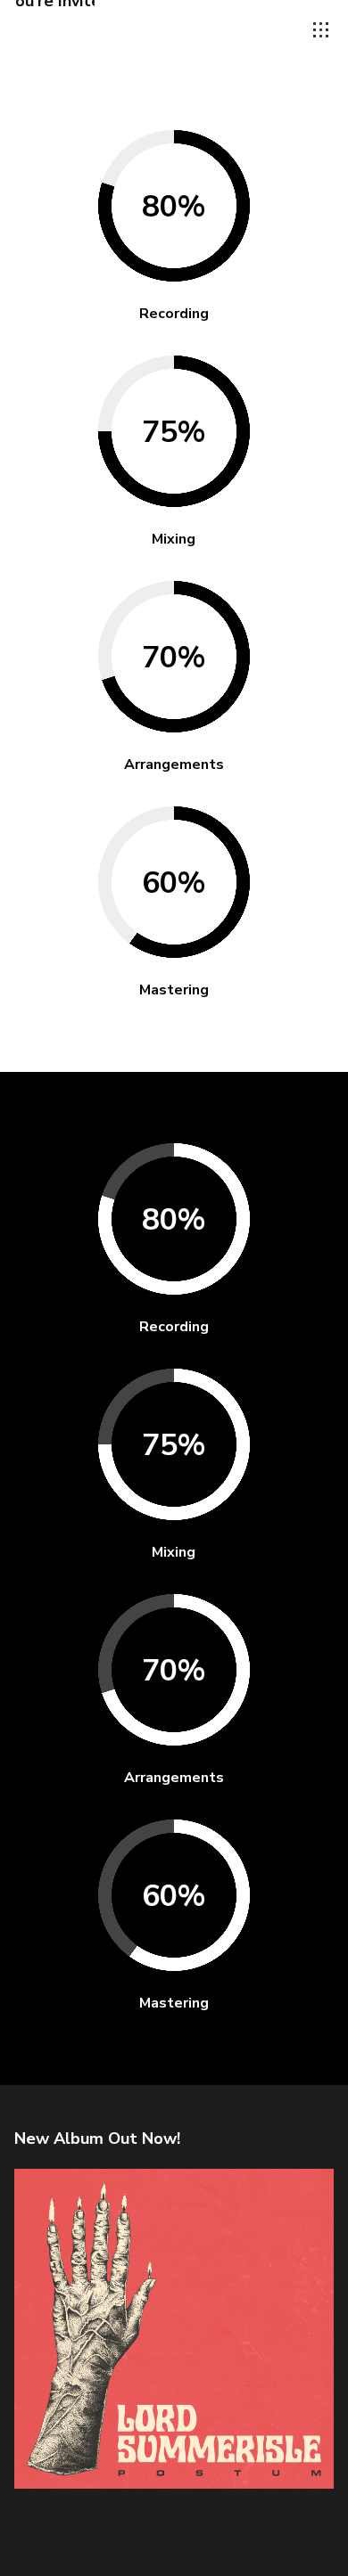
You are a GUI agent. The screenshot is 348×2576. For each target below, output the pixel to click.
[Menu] (321, 30)
